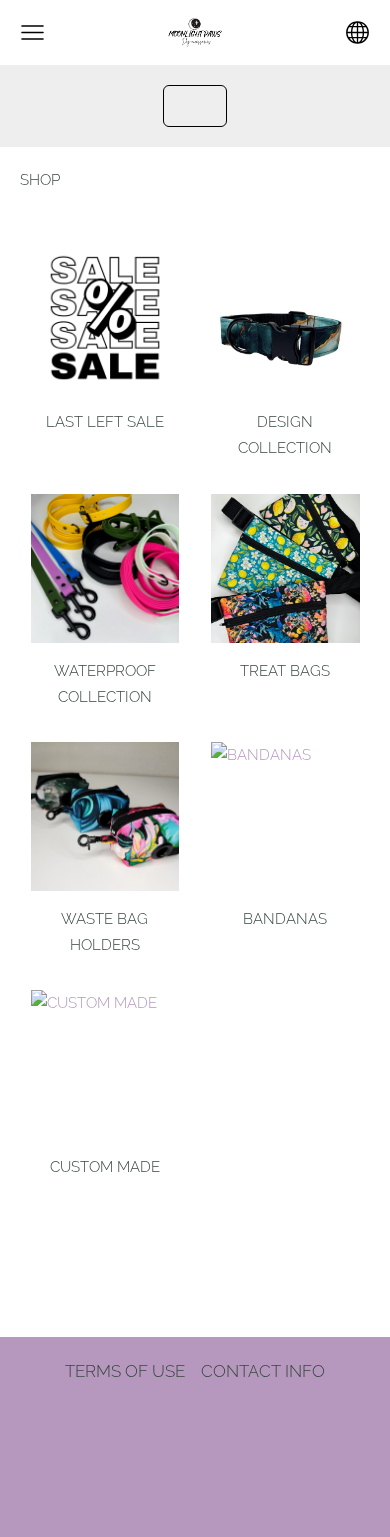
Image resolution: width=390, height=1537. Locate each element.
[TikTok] (195, 1430)
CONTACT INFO (263, 1371)
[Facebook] (149, 1430)
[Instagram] (241, 1430)
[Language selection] (357, 32)
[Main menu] (32, 32)
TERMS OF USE (125, 1371)
